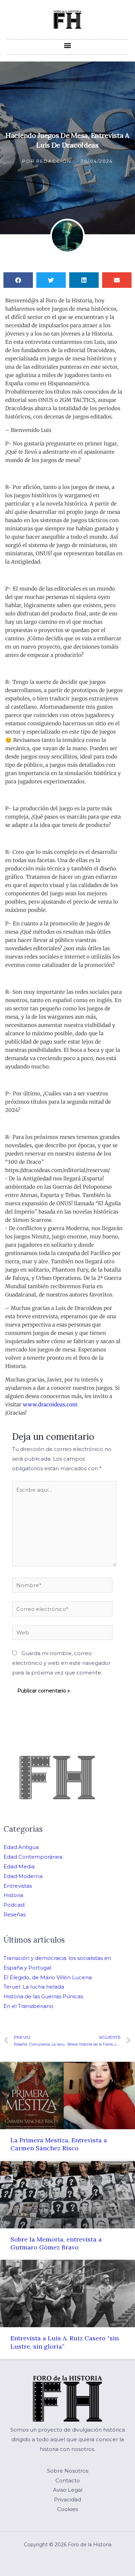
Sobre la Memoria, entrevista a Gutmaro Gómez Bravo (56, 2243)
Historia (13, 1895)
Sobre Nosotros (68, 2471)
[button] (68, 45)
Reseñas (15, 1914)
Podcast (14, 1905)
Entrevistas (18, 1886)
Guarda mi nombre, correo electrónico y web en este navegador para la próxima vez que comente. (61, 1663)
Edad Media (19, 1866)
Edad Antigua (21, 1847)
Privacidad (67, 2499)
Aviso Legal (68, 2490)
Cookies (67, 2509)
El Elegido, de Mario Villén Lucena (48, 1977)
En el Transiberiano (28, 2006)
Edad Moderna (23, 1876)
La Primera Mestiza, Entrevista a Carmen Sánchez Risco (59, 2144)
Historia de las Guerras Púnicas (43, 1996)
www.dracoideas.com (50, 1404)
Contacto (68, 2480)
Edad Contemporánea (33, 1857)
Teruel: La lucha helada (34, 1987)
